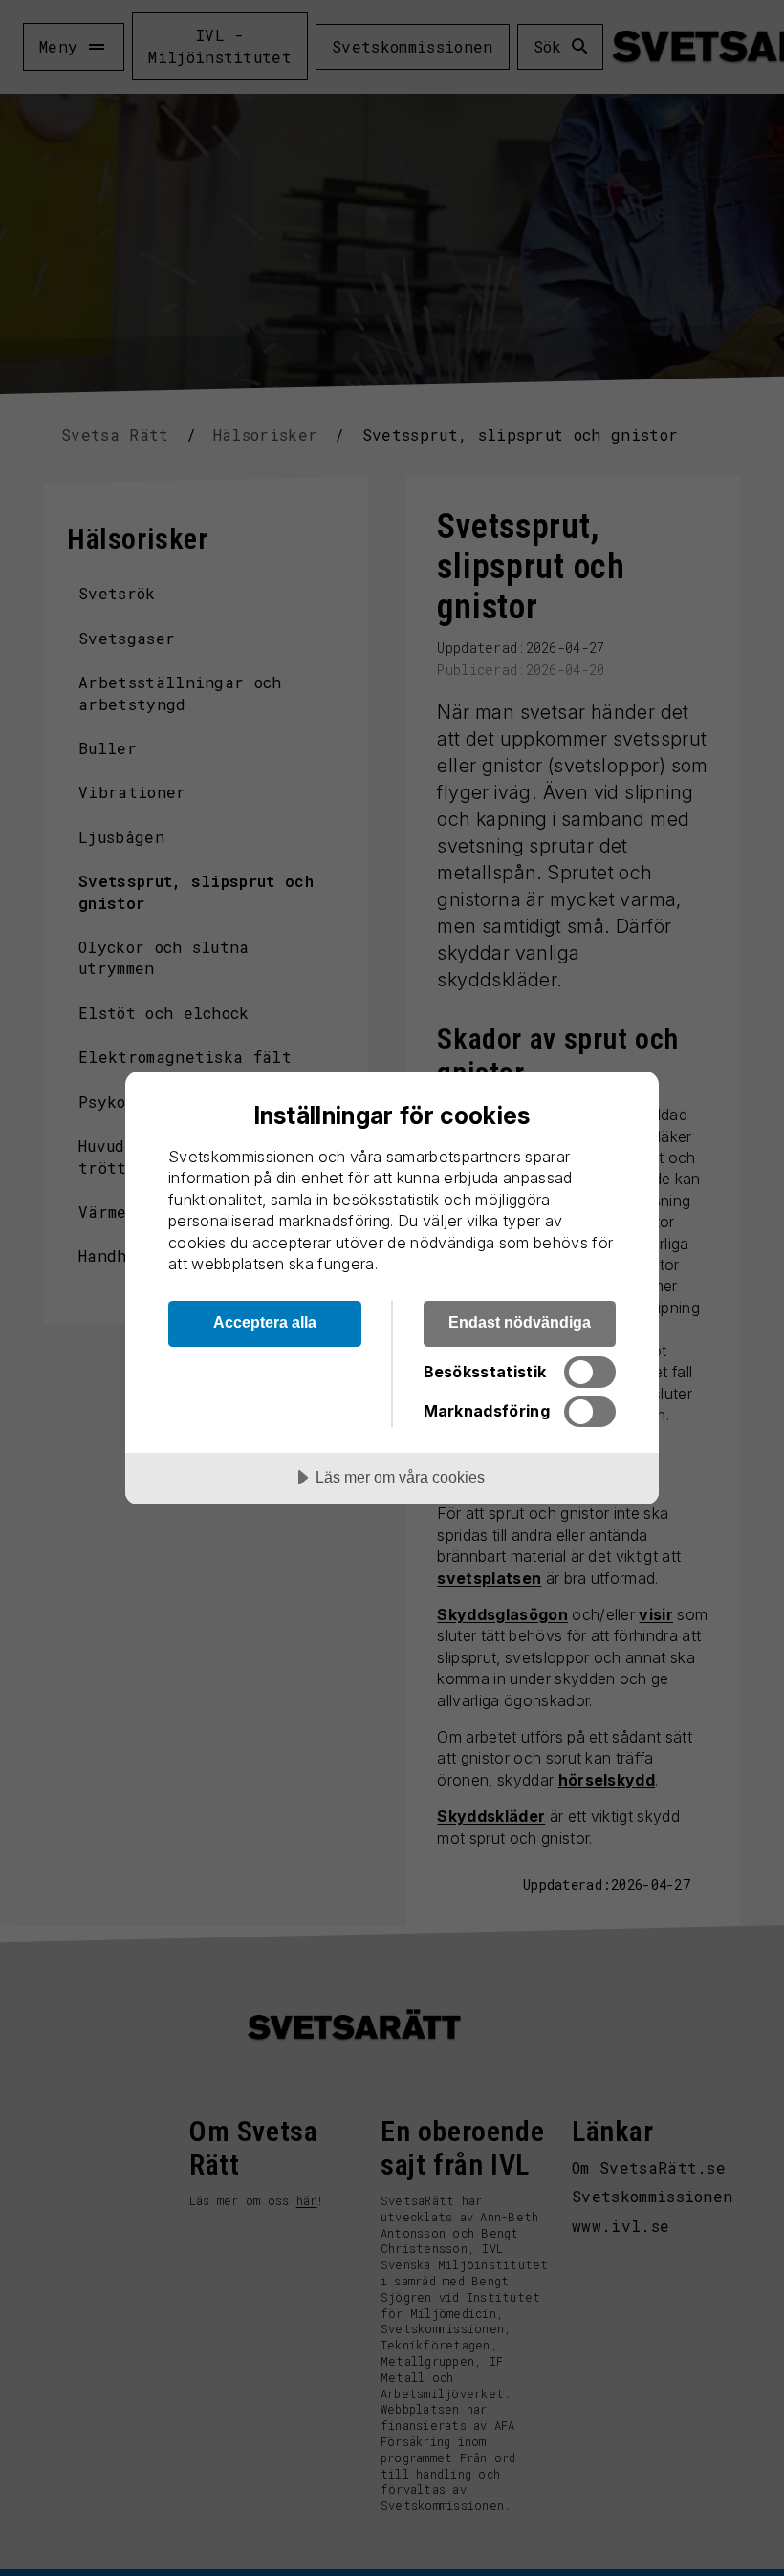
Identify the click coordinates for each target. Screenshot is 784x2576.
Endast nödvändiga (520, 1322)
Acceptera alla (265, 1322)
